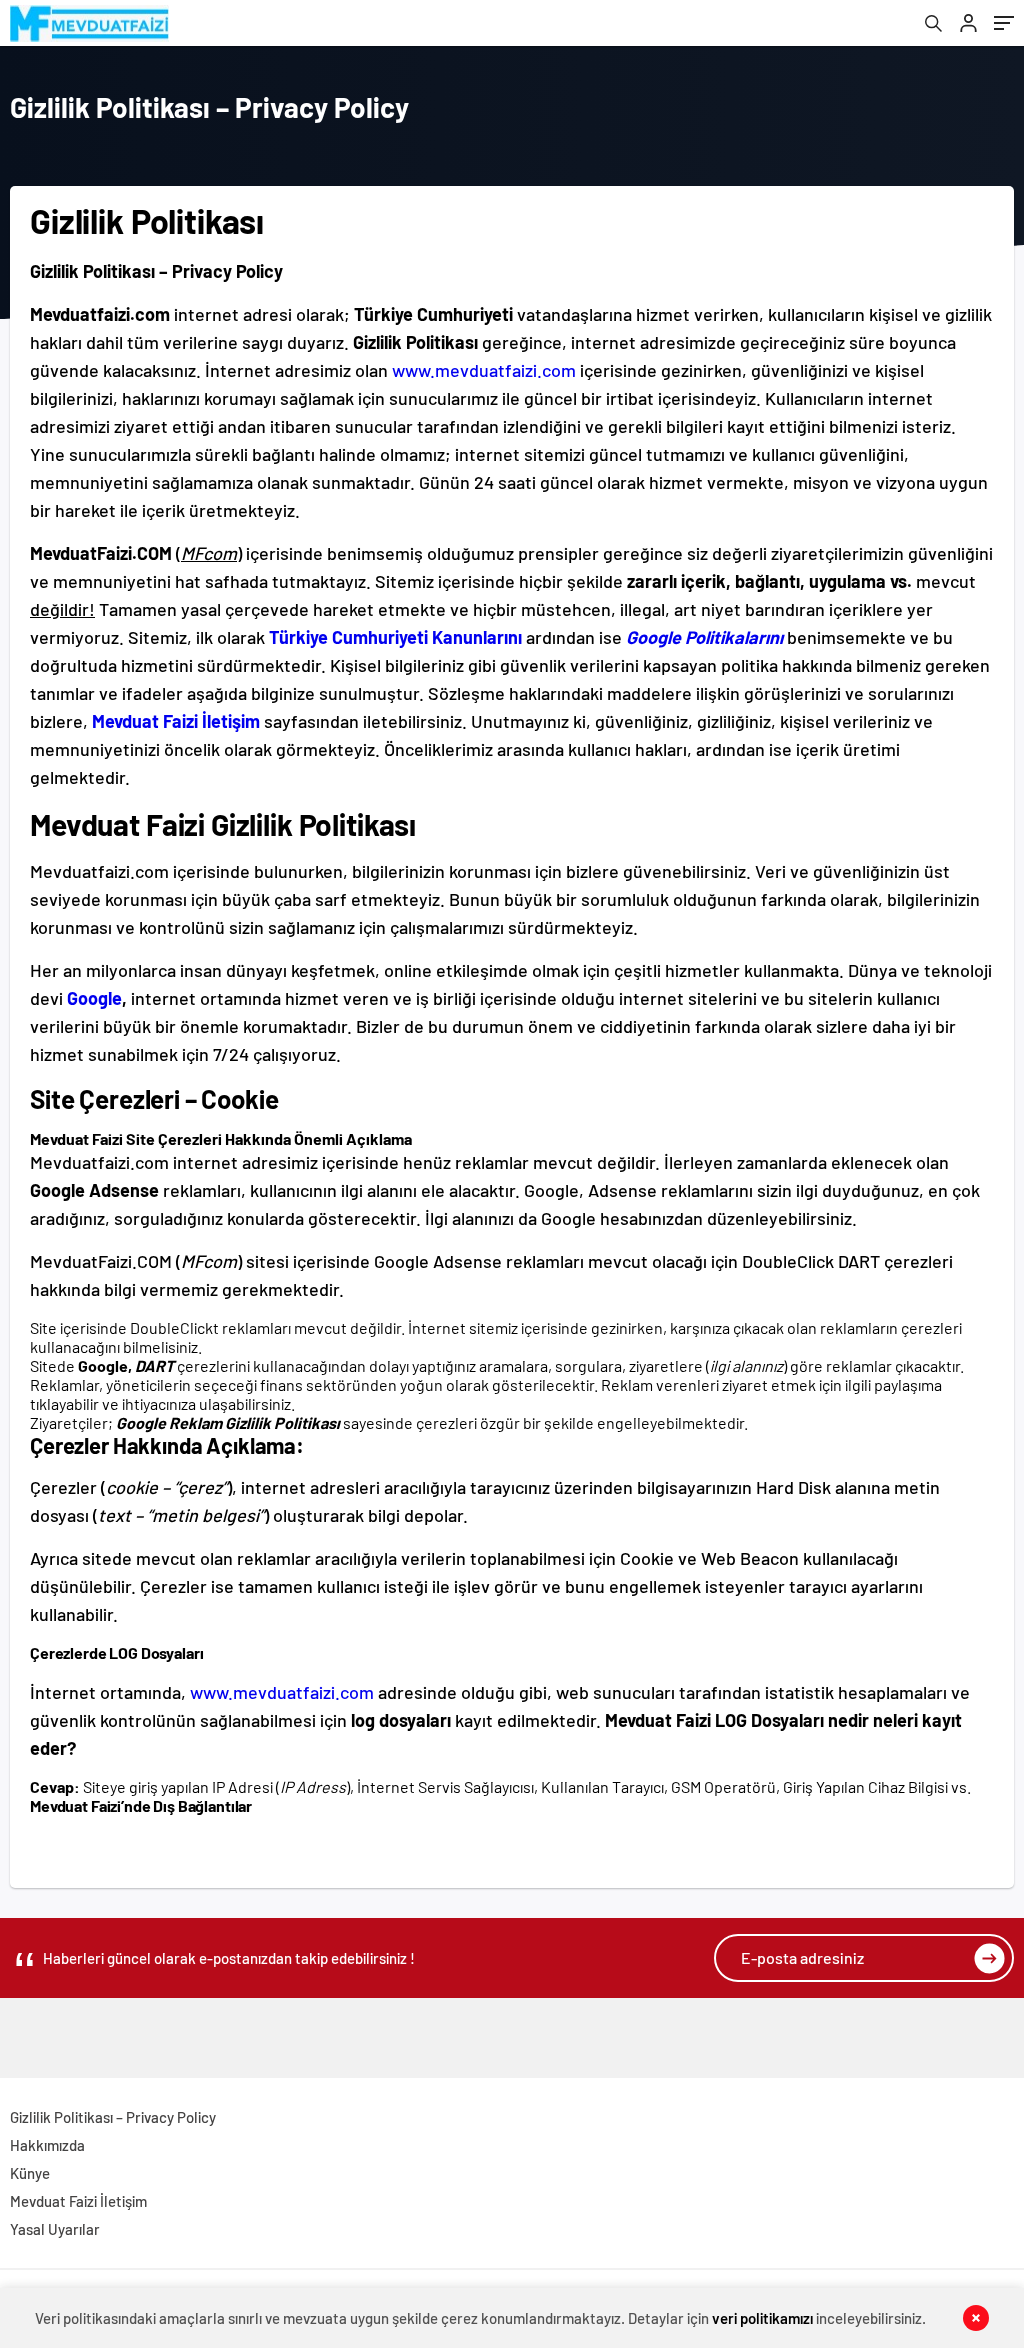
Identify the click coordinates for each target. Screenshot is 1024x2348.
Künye (30, 2173)
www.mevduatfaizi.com (484, 370)
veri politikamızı (762, 2318)
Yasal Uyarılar (55, 2229)
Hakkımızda (47, 2145)
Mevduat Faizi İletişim (78, 2201)
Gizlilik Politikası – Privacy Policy (113, 2117)
